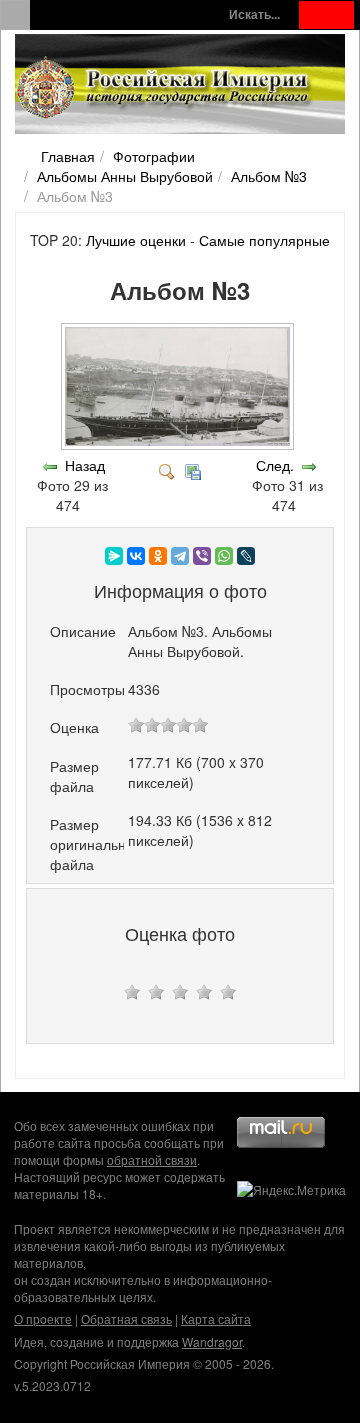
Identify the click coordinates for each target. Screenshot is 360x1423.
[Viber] (202, 556)
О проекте (43, 1318)
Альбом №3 (269, 176)
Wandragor (212, 1341)
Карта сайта (216, 1318)
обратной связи (152, 1159)
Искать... (254, 14)
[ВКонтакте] (136, 556)
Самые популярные (264, 240)
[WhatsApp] (224, 556)
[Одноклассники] (158, 556)
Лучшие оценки (136, 240)
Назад (85, 465)
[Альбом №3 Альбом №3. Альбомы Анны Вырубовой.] (179, 445)
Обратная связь (126, 1318)
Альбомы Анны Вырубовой (125, 176)
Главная (68, 156)
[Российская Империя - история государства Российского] (165, 88)
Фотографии (154, 156)
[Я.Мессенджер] (114, 556)
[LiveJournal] (246, 556)
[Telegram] (180, 556)
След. (275, 465)
